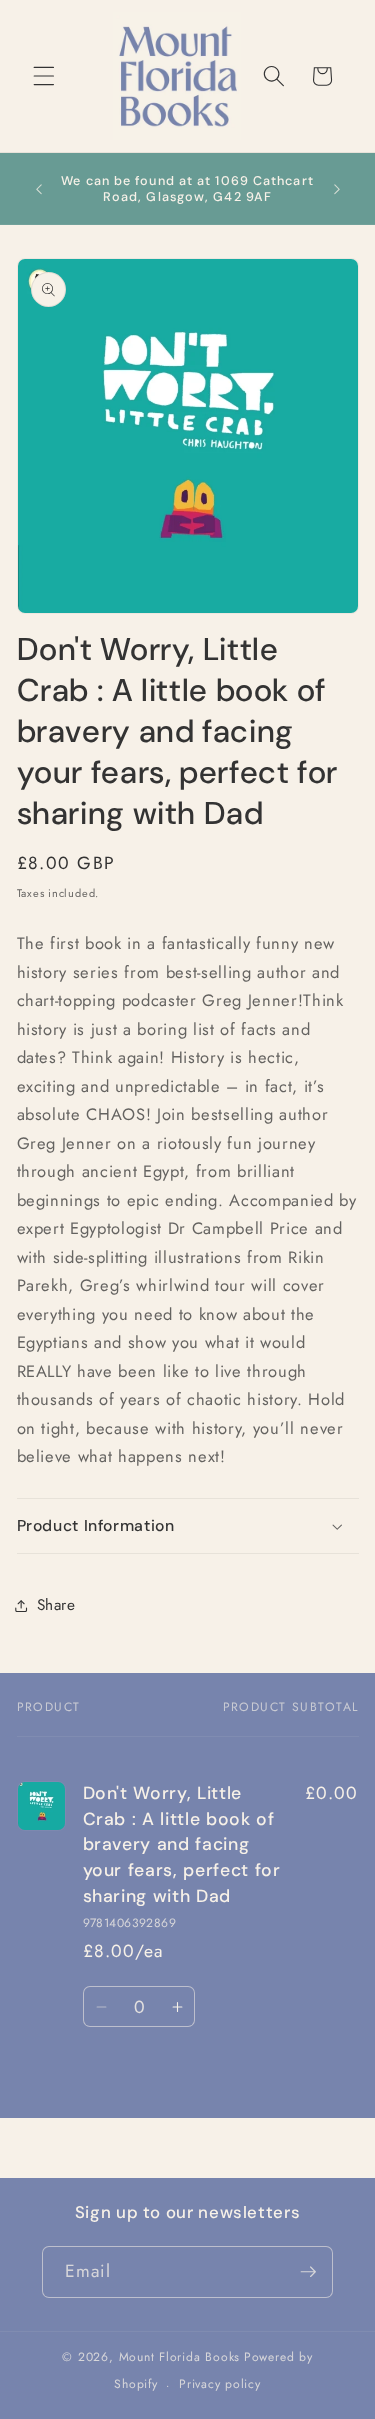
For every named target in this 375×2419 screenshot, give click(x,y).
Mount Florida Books (180, 2357)
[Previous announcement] (39, 189)
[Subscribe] (308, 2272)
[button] (44, 76)
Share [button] (56, 1605)
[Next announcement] (337, 189)
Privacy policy (220, 2384)
